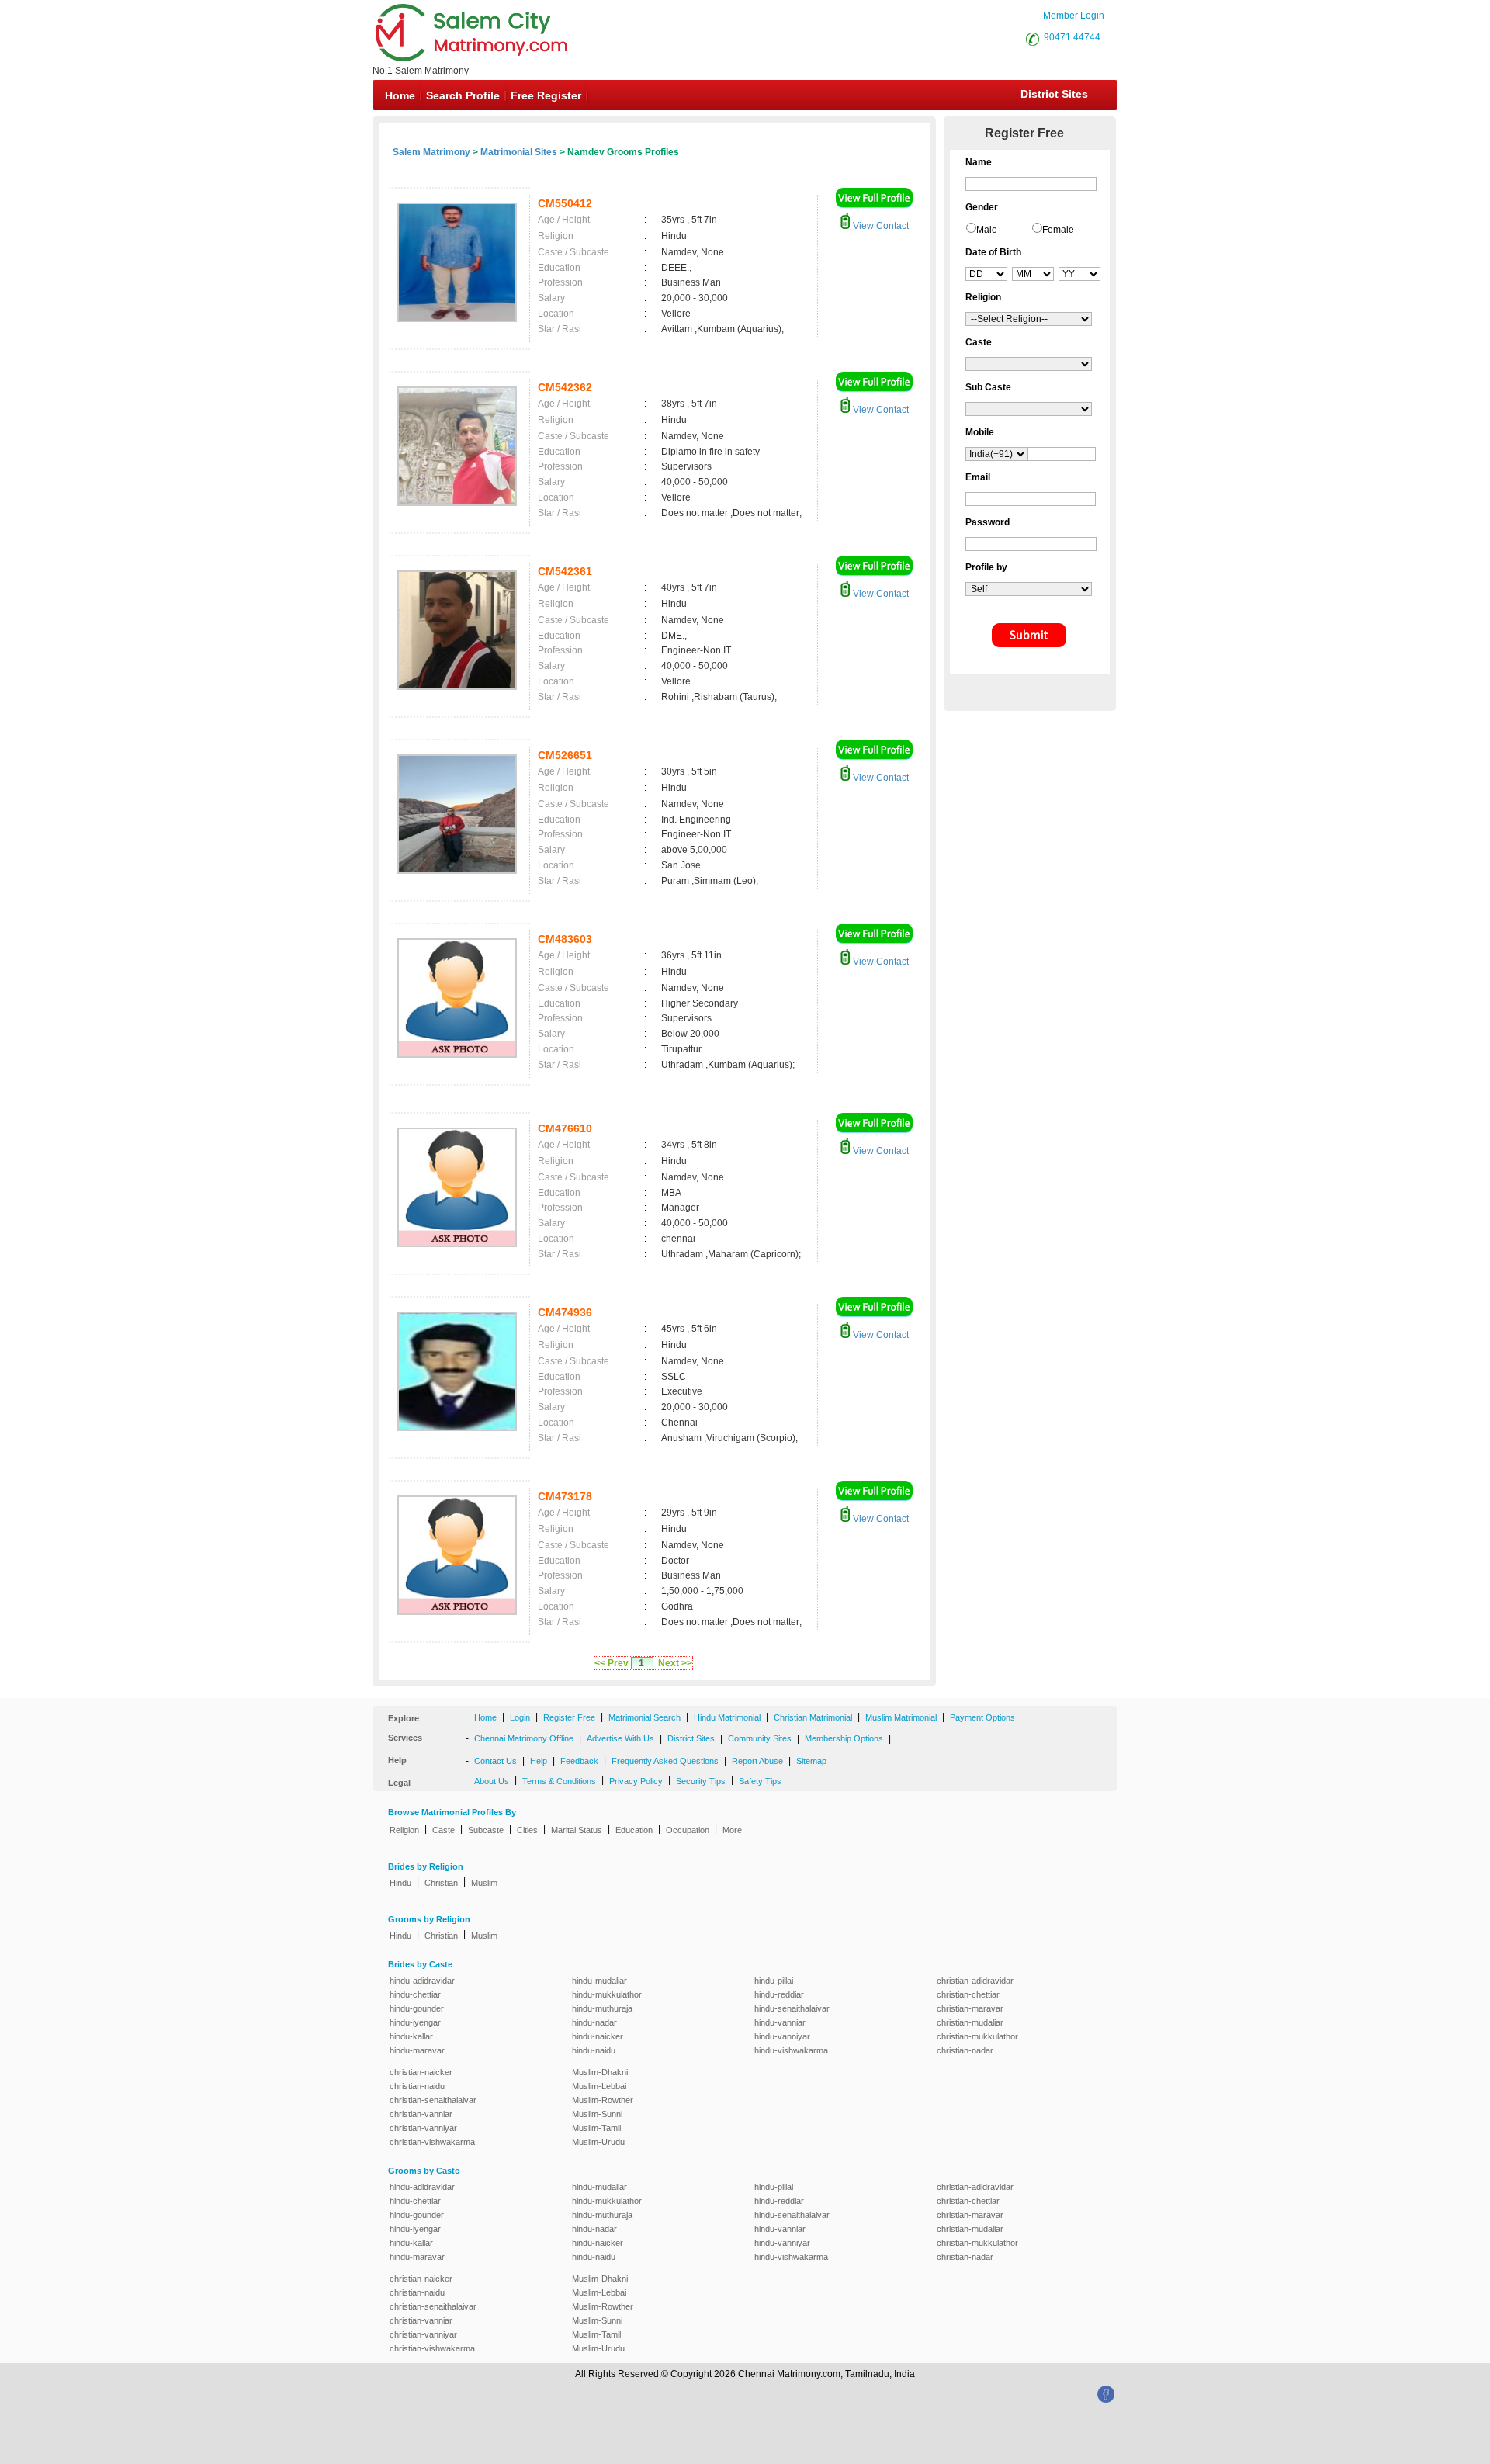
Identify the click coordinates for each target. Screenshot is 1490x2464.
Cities (527, 1830)
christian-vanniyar (423, 2128)
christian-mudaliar (970, 2022)
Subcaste (486, 1830)
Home (400, 95)
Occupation (688, 1830)
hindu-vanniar (780, 2022)
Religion (404, 1830)
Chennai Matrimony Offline (524, 1738)
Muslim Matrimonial (901, 1717)
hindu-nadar (594, 2022)
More (732, 1830)
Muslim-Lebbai (599, 2086)
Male (987, 230)
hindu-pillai (774, 1981)
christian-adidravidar (975, 1981)
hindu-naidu (594, 2050)
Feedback (579, 1761)
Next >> (675, 1663)
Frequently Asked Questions (665, 1761)
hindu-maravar (417, 2050)
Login (520, 1717)
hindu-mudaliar (599, 1981)
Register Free (569, 1717)
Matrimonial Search (645, 1717)
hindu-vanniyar (782, 2036)
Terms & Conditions (559, 1781)
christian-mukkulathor (977, 2036)
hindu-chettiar (415, 1994)
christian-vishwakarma (432, 2142)
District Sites (1054, 94)
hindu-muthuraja (602, 2008)
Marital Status (577, 1830)
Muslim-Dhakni (600, 2072)
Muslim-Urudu (598, 2142)
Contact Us (496, 1761)
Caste (444, 1830)
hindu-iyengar (415, 2022)
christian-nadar (965, 2050)
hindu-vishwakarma (791, 2050)
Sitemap (811, 1761)
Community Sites (760, 1738)
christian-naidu (417, 2086)
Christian (441, 1883)
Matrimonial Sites (519, 152)
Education (634, 1830)
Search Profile (463, 95)
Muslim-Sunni (597, 2114)
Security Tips (701, 1781)
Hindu (400, 1883)
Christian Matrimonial (813, 1717)
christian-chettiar (968, 1994)
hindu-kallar (411, 2036)
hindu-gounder (417, 2008)
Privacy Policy (636, 1781)
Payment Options (982, 1717)
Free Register (546, 95)
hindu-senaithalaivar (792, 2008)
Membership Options (844, 1738)
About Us (492, 1781)
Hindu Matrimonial (727, 1717)
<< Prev (612, 1663)
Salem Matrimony (431, 152)
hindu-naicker (598, 2036)
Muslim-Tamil (596, 2128)
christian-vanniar (421, 2114)
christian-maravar (970, 2008)
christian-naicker (421, 2072)
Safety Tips (760, 1781)
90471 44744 (1072, 37)
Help (539, 1761)
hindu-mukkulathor (607, 1994)
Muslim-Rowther (603, 2100)
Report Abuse (757, 1761)
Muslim (484, 1883)
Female (1058, 230)
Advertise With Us (620, 1738)
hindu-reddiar (779, 1994)
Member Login (1074, 16)
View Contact (880, 226)
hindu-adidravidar (422, 1981)
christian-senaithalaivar (433, 2100)
